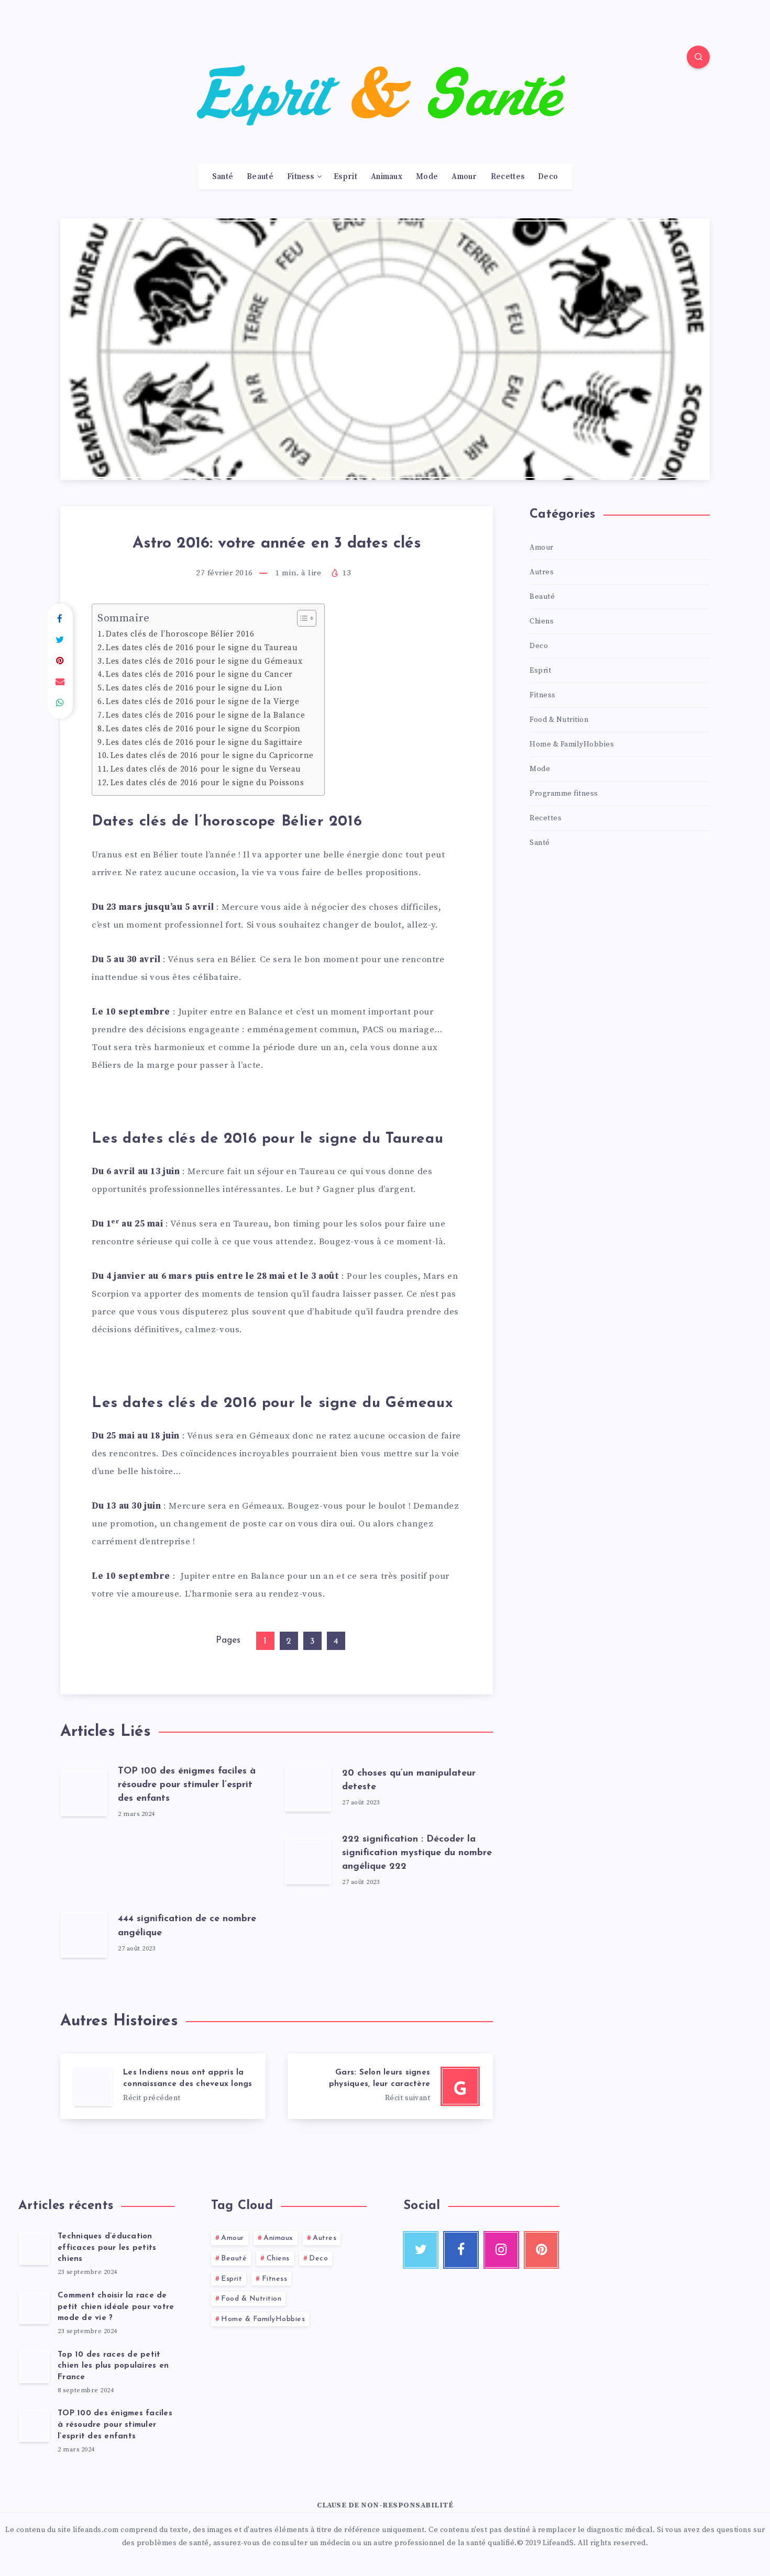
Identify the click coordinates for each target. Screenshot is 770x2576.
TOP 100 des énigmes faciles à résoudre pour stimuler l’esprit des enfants (187, 1785)
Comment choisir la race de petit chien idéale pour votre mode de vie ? (116, 2307)
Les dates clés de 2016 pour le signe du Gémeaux (204, 661)
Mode (427, 177)
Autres (542, 572)
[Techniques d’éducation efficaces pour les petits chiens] (34, 2248)
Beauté (260, 177)
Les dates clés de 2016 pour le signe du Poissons (207, 783)
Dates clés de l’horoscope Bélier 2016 (180, 634)
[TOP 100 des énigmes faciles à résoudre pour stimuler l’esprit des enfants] (34, 2425)
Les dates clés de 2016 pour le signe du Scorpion (203, 729)
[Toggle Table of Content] (301, 618)
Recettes (508, 177)
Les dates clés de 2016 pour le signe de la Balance (205, 715)
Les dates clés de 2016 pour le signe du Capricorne (212, 756)
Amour (464, 177)
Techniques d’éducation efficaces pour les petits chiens (107, 2248)
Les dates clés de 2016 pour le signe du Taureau (202, 648)
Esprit (345, 177)
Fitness (300, 177)
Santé (223, 177)
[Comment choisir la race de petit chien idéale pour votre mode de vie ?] (34, 2307)
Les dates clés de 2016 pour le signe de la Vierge (202, 702)
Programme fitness (564, 794)
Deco (548, 177)
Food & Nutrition (559, 720)
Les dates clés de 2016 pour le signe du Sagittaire (204, 743)
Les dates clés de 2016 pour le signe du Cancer (199, 674)
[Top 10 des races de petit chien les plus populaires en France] (34, 2367)
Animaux (387, 177)
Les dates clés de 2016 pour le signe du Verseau (206, 769)
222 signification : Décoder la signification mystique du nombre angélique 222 (417, 1853)
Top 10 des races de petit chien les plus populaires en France (113, 2366)
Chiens (542, 621)
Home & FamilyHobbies (572, 744)
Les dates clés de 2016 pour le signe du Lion (194, 688)
